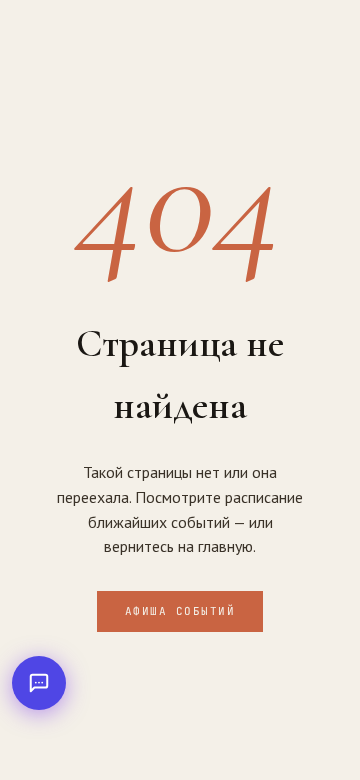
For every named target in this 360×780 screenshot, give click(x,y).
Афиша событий (180, 611)
